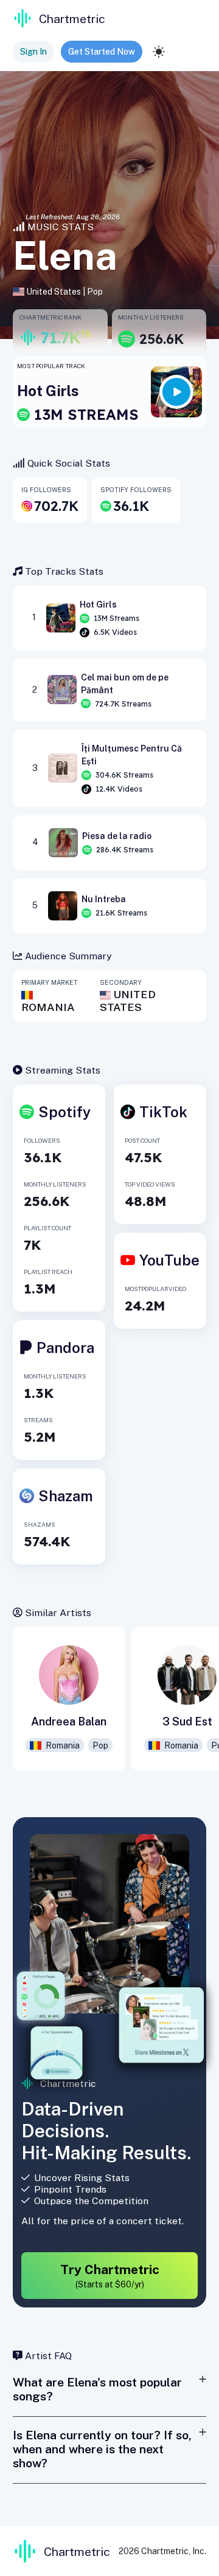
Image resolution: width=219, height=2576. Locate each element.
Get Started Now (102, 52)
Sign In (33, 52)
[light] (159, 52)
